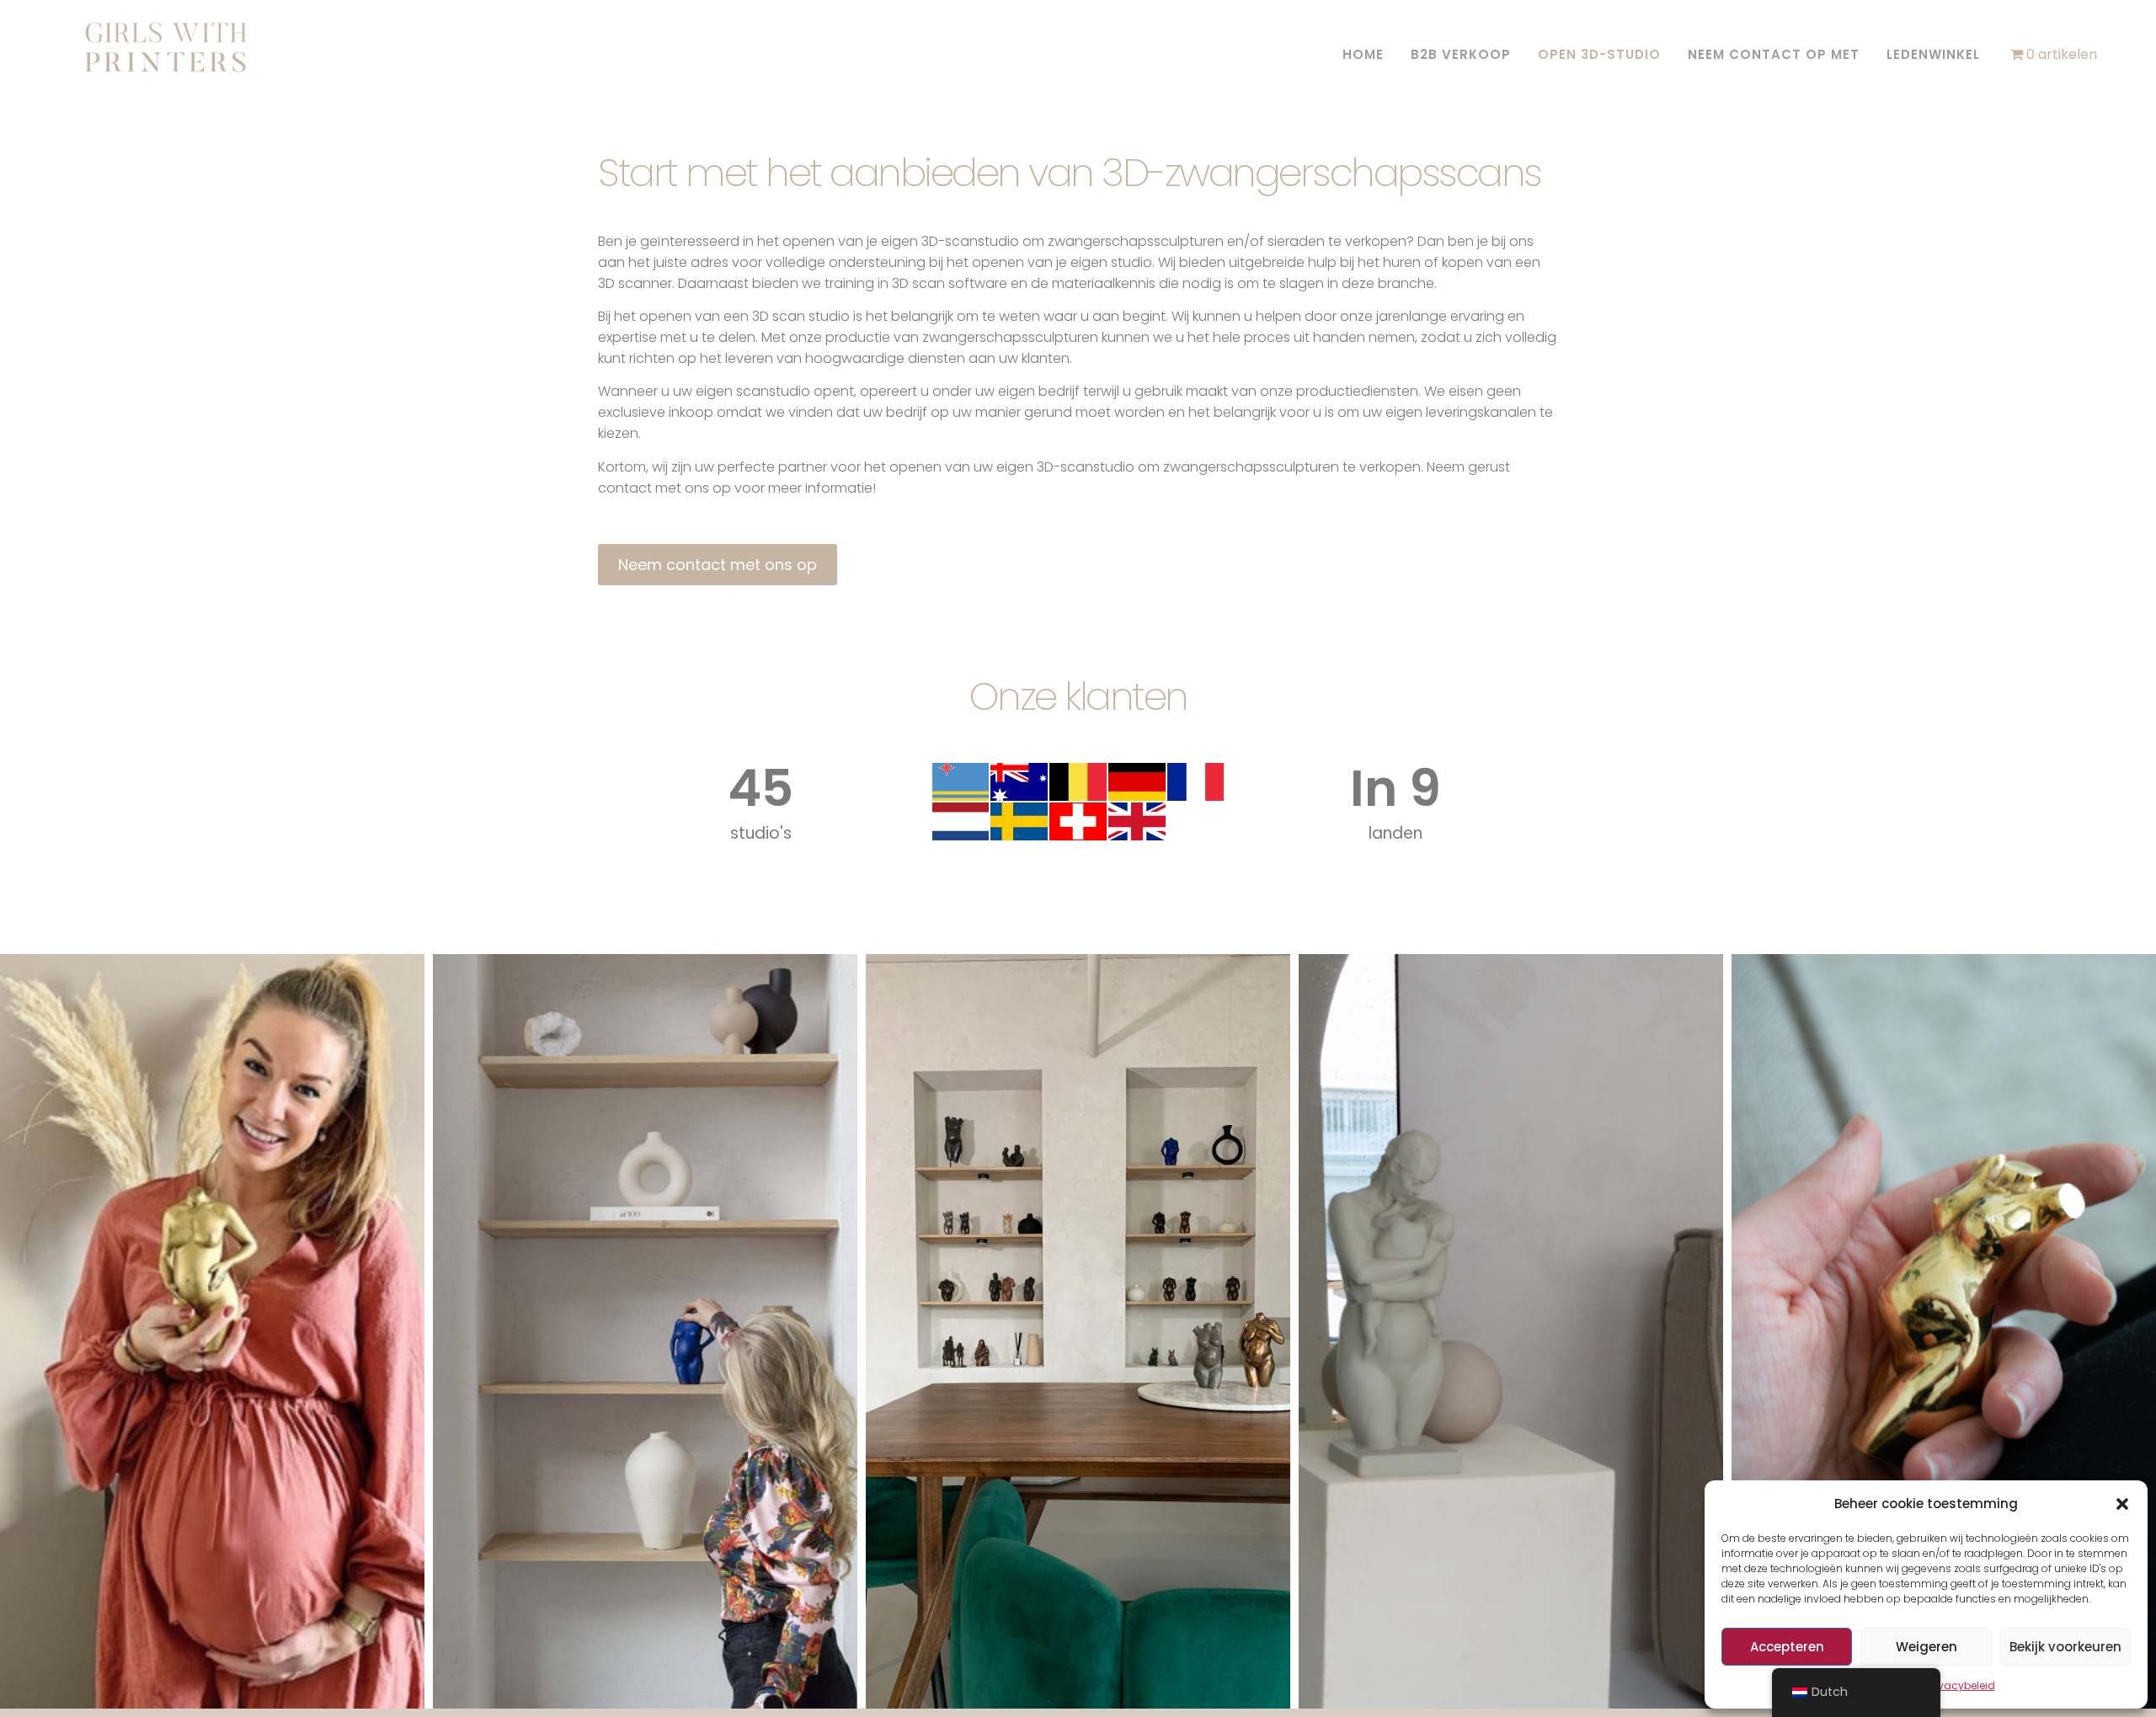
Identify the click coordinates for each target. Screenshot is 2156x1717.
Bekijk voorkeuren (2065, 1647)
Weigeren (1927, 1647)
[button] (2122, 1504)
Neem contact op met (1774, 54)
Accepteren (1787, 1647)
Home (1363, 54)
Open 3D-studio (1599, 54)
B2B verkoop (1461, 54)
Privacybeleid (1961, 1685)
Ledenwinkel (1933, 54)
